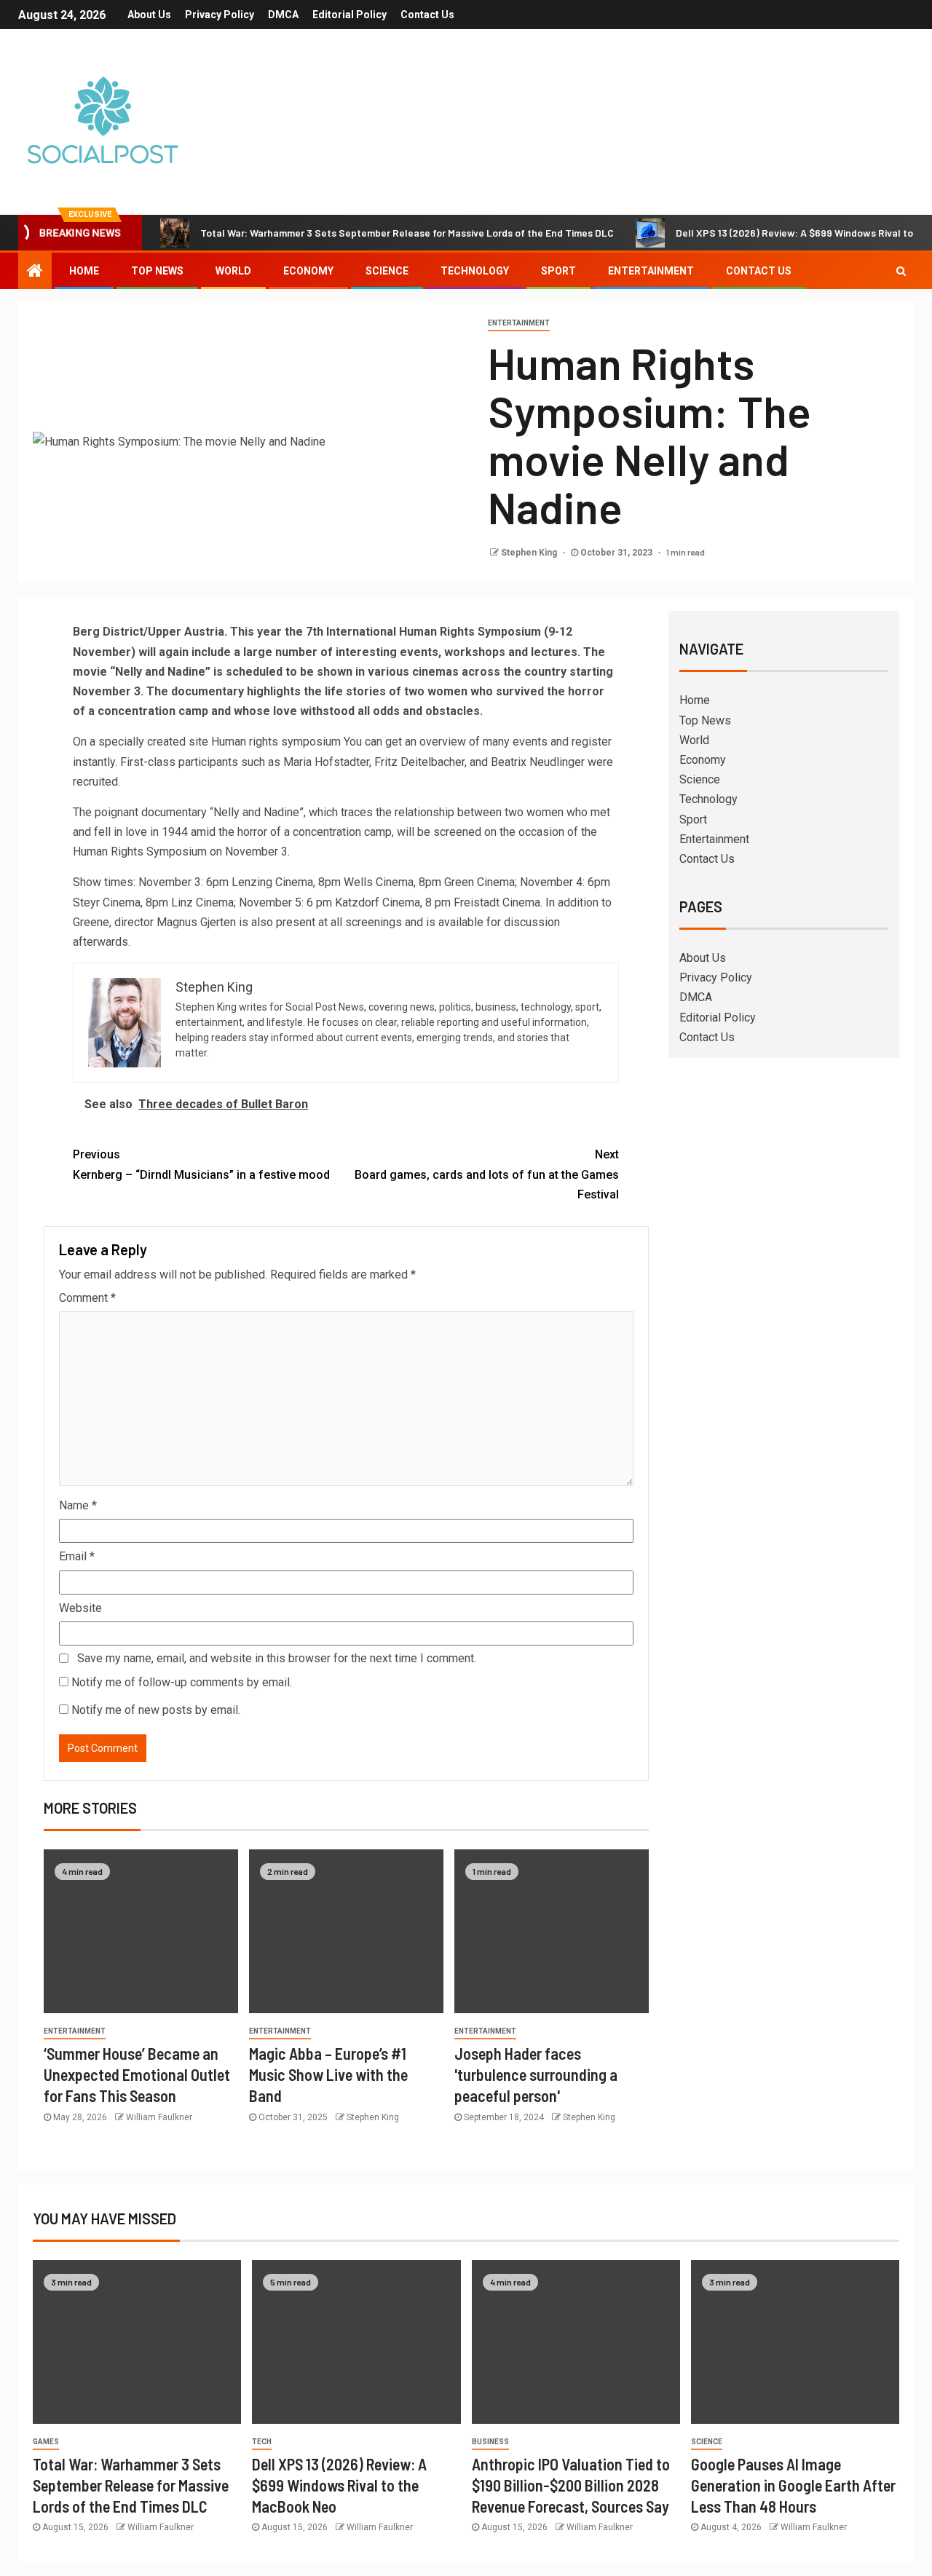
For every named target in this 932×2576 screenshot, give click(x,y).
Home (84, 271)
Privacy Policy (220, 15)
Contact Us (427, 15)
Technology (475, 271)
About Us (149, 15)
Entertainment (651, 271)
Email (77, 1556)
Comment (87, 1298)
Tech (262, 2442)
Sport (558, 271)
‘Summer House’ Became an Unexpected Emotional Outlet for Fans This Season (137, 2075)
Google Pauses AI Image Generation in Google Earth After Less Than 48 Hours (793, 2485)
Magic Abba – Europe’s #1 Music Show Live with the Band (328, 2075)
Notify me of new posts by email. (156, 1710)
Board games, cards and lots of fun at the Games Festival (487, 1174)
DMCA (283, 15)
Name (78, 1505)
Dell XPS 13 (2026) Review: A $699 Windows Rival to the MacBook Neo (339, 2485)
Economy (308, 271)
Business (490, 2442)
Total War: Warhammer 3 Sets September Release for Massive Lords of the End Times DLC (407, 233)
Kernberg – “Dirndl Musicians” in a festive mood (201, 1164)
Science (387, 271)
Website (80, 1608)
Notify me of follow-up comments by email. (182, 1682)
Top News (157, 271)
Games (46, 2442)
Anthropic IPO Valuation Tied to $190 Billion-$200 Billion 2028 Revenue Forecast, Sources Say (571, 2485)
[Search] (901, 271)
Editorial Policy (349, 15)
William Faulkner (159, 2117)
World (233, 271)
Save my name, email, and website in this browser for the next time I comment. (277, 1658)
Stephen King (530, 553)
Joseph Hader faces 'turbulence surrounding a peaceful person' (536, 2075)
